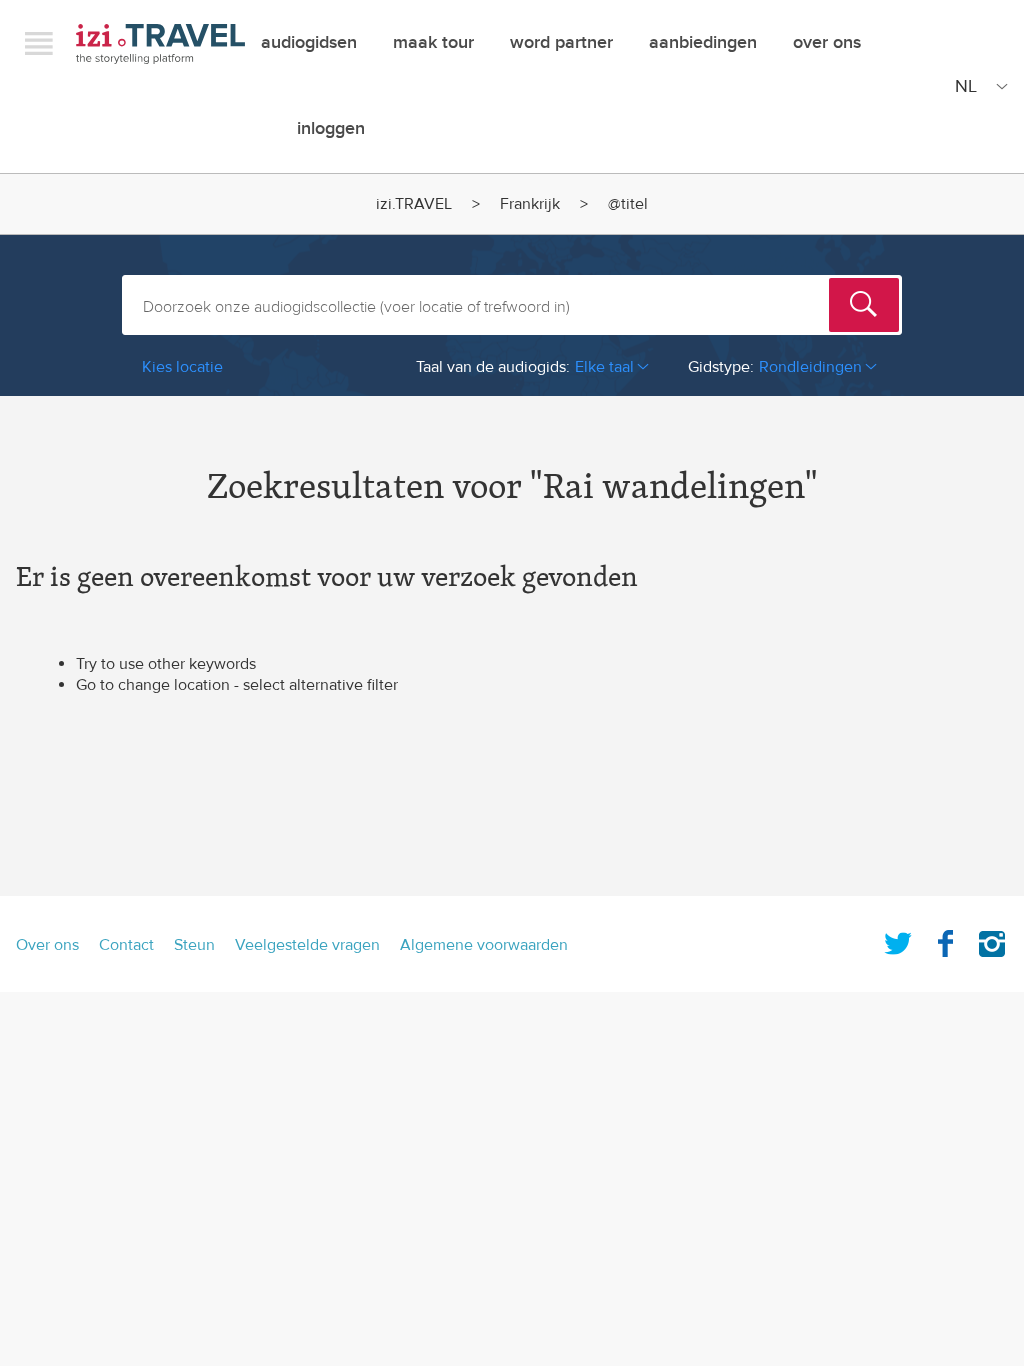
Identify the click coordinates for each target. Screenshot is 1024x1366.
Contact (126, 945)
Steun (194, 945)
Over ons (827, 42)
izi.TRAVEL (160, 43)
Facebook (945, 940)
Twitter (898, 940)
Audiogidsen (309, 42)
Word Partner (561, 42)
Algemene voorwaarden (484, 945)
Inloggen (331, 128)
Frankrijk (530, 204)
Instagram (992, 940)
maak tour (433, 42)
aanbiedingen (703, 42)
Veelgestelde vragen (307, 945)
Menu (39, 43)
